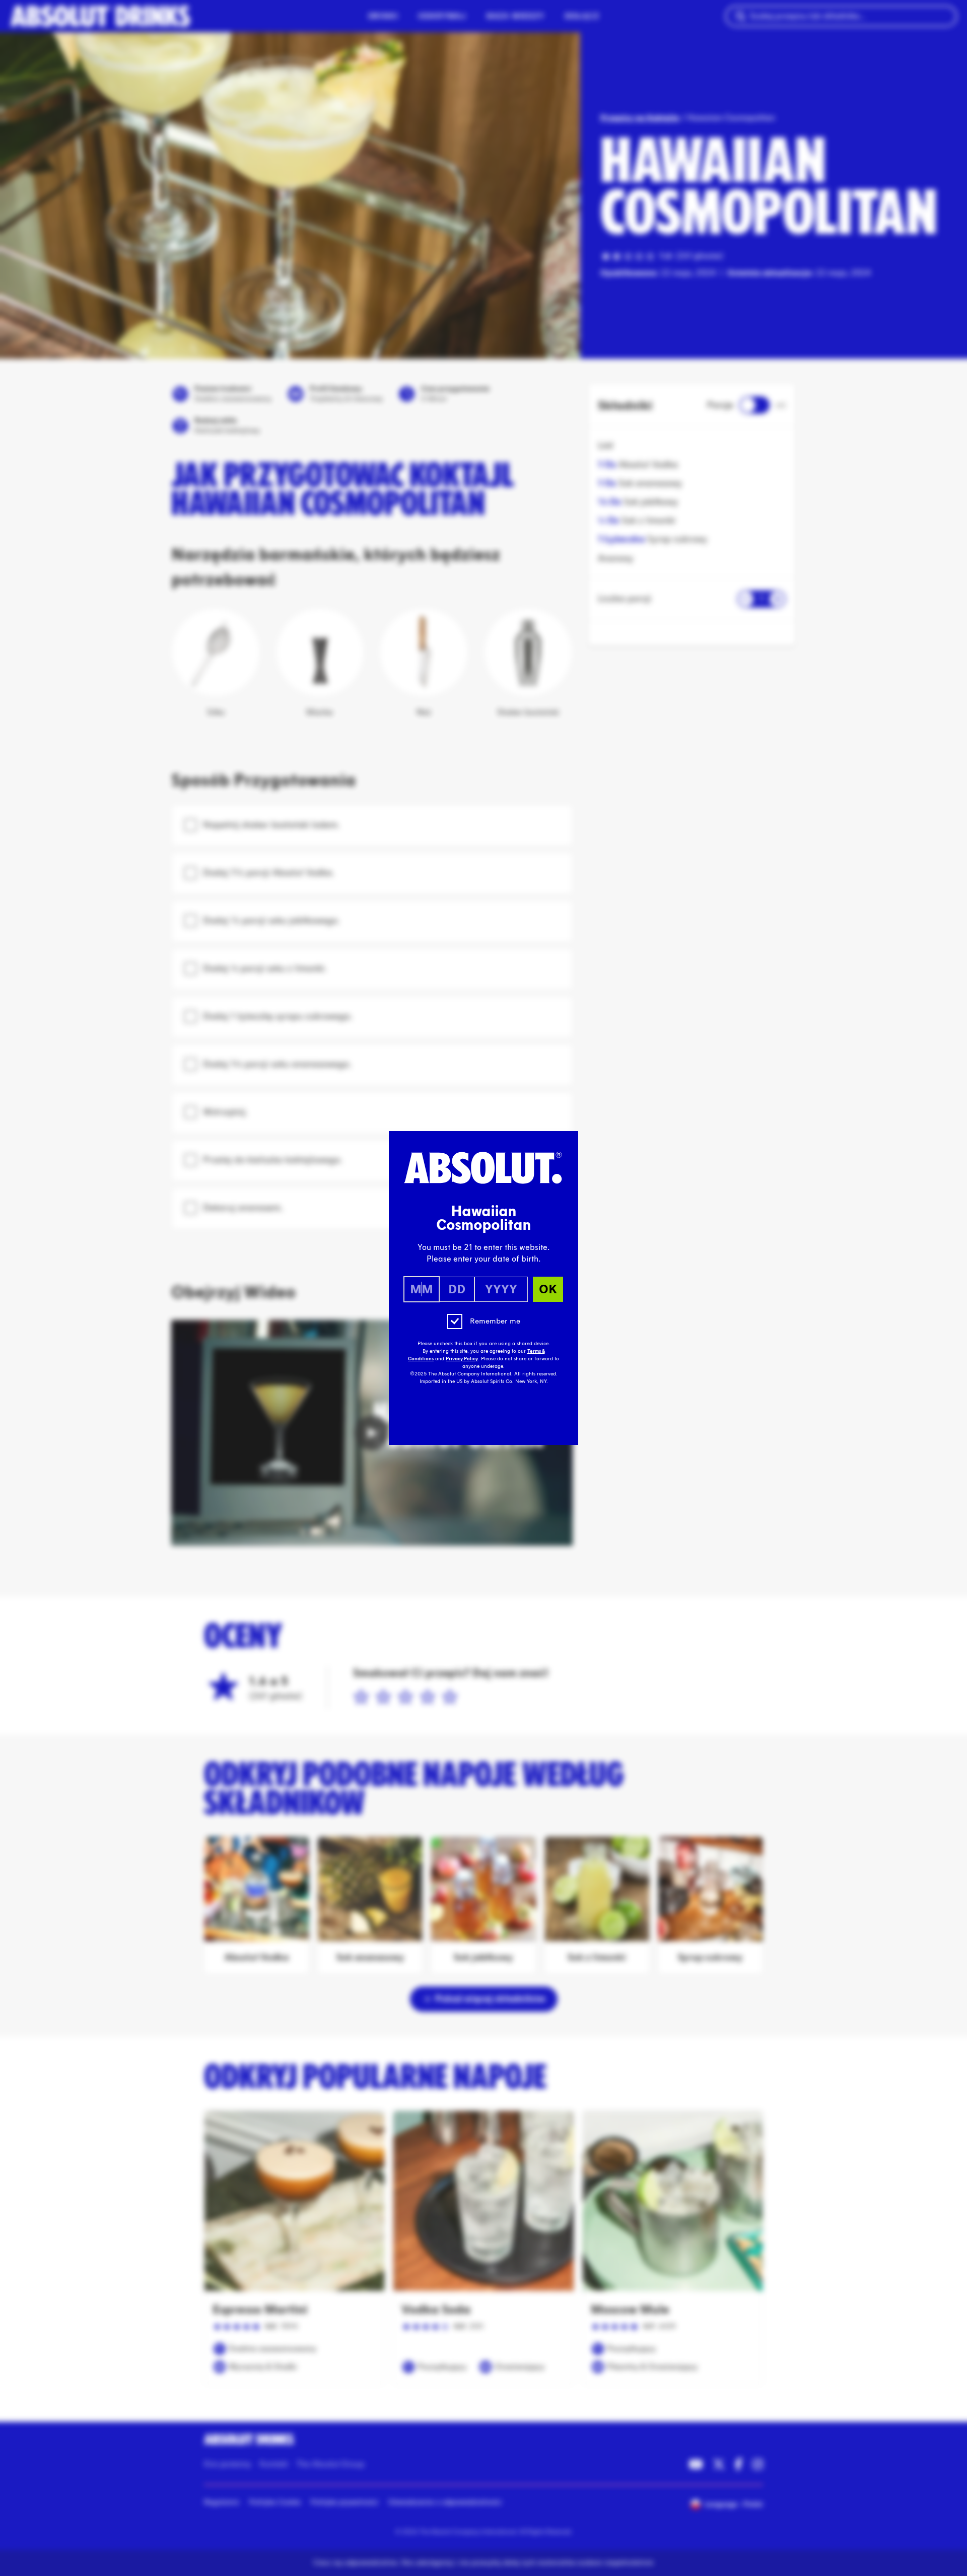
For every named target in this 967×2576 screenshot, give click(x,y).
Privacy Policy (462, 1359)
